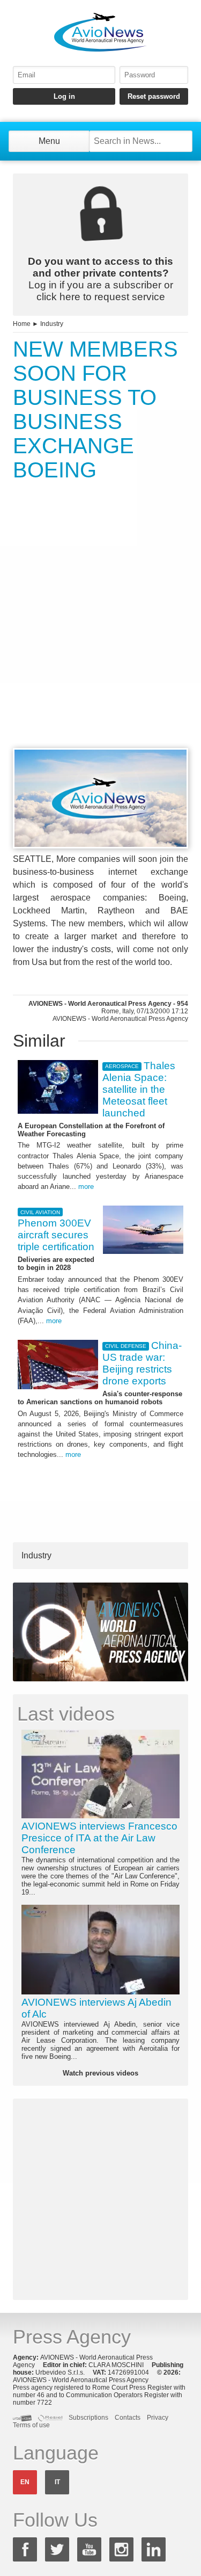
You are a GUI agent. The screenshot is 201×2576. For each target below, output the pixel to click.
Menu (49, 141)
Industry (52, 324)
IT (57, 2482)
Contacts (128, 2418)
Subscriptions (88, 2418)
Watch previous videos (100, 2073)
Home (22, 324)
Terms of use (31, 2425)
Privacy (158, 2418)
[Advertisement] (100, 634)
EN (25, 2482)
